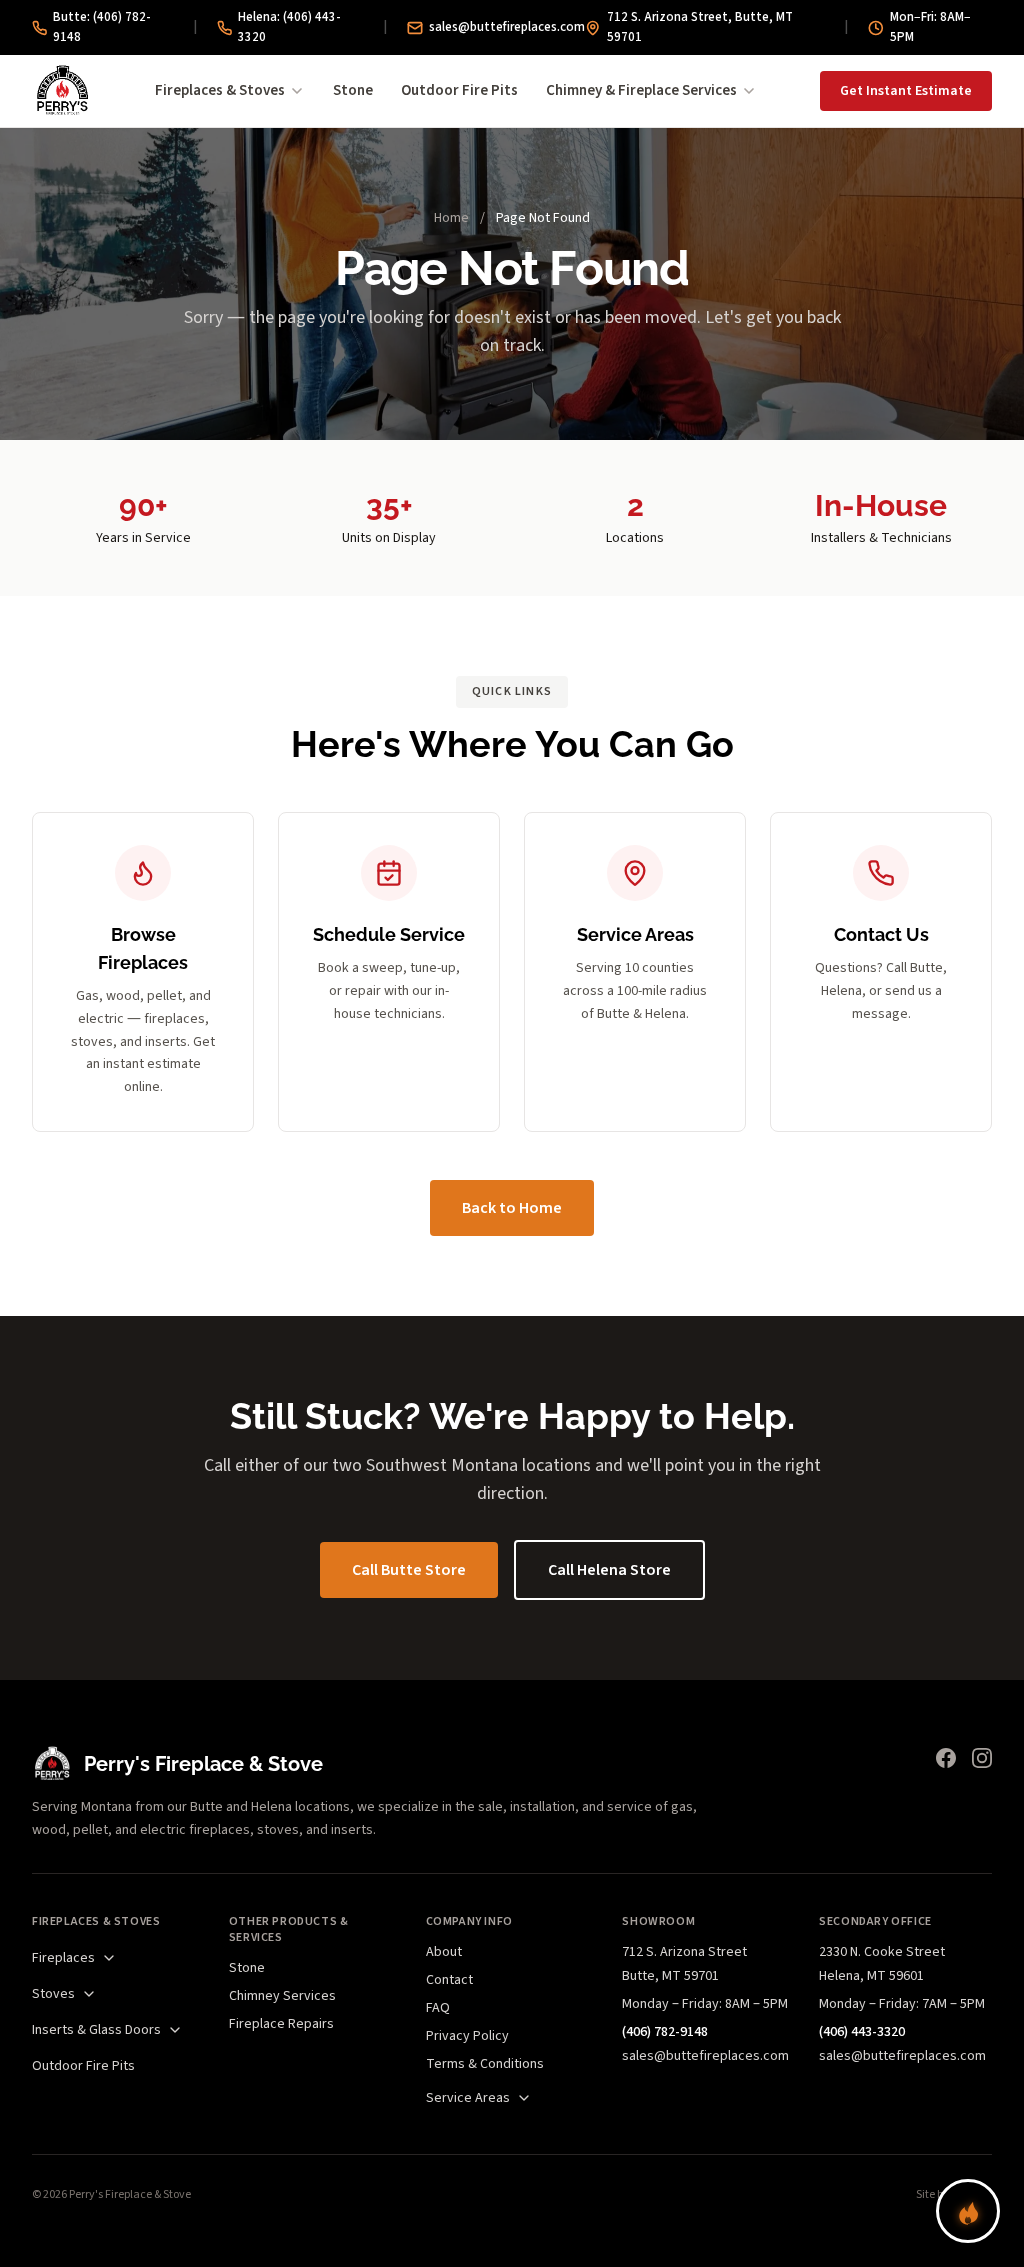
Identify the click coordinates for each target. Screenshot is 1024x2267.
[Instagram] (982, 1758)
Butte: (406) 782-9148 (102, 27)
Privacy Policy (467, 2036)
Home (451, 218)
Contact (449, 1980)
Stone (353, 90)
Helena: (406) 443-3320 (289, 27)
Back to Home (512, 1208)
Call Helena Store (609, 1570)
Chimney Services (282, 1996)
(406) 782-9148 (665, 2032)
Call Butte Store (409, 1570)
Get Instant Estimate (906, 91)
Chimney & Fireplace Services (641, 90)
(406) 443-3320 (862, 2032)
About (444, 1952)
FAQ (438, 2008)
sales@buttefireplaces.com (507, 27)
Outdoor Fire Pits (459, 90)
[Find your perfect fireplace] (968, 2211)
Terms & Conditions (485, 2064)
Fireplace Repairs (281, 2024)
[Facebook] (946, 1758)
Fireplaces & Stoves (220, 90)
